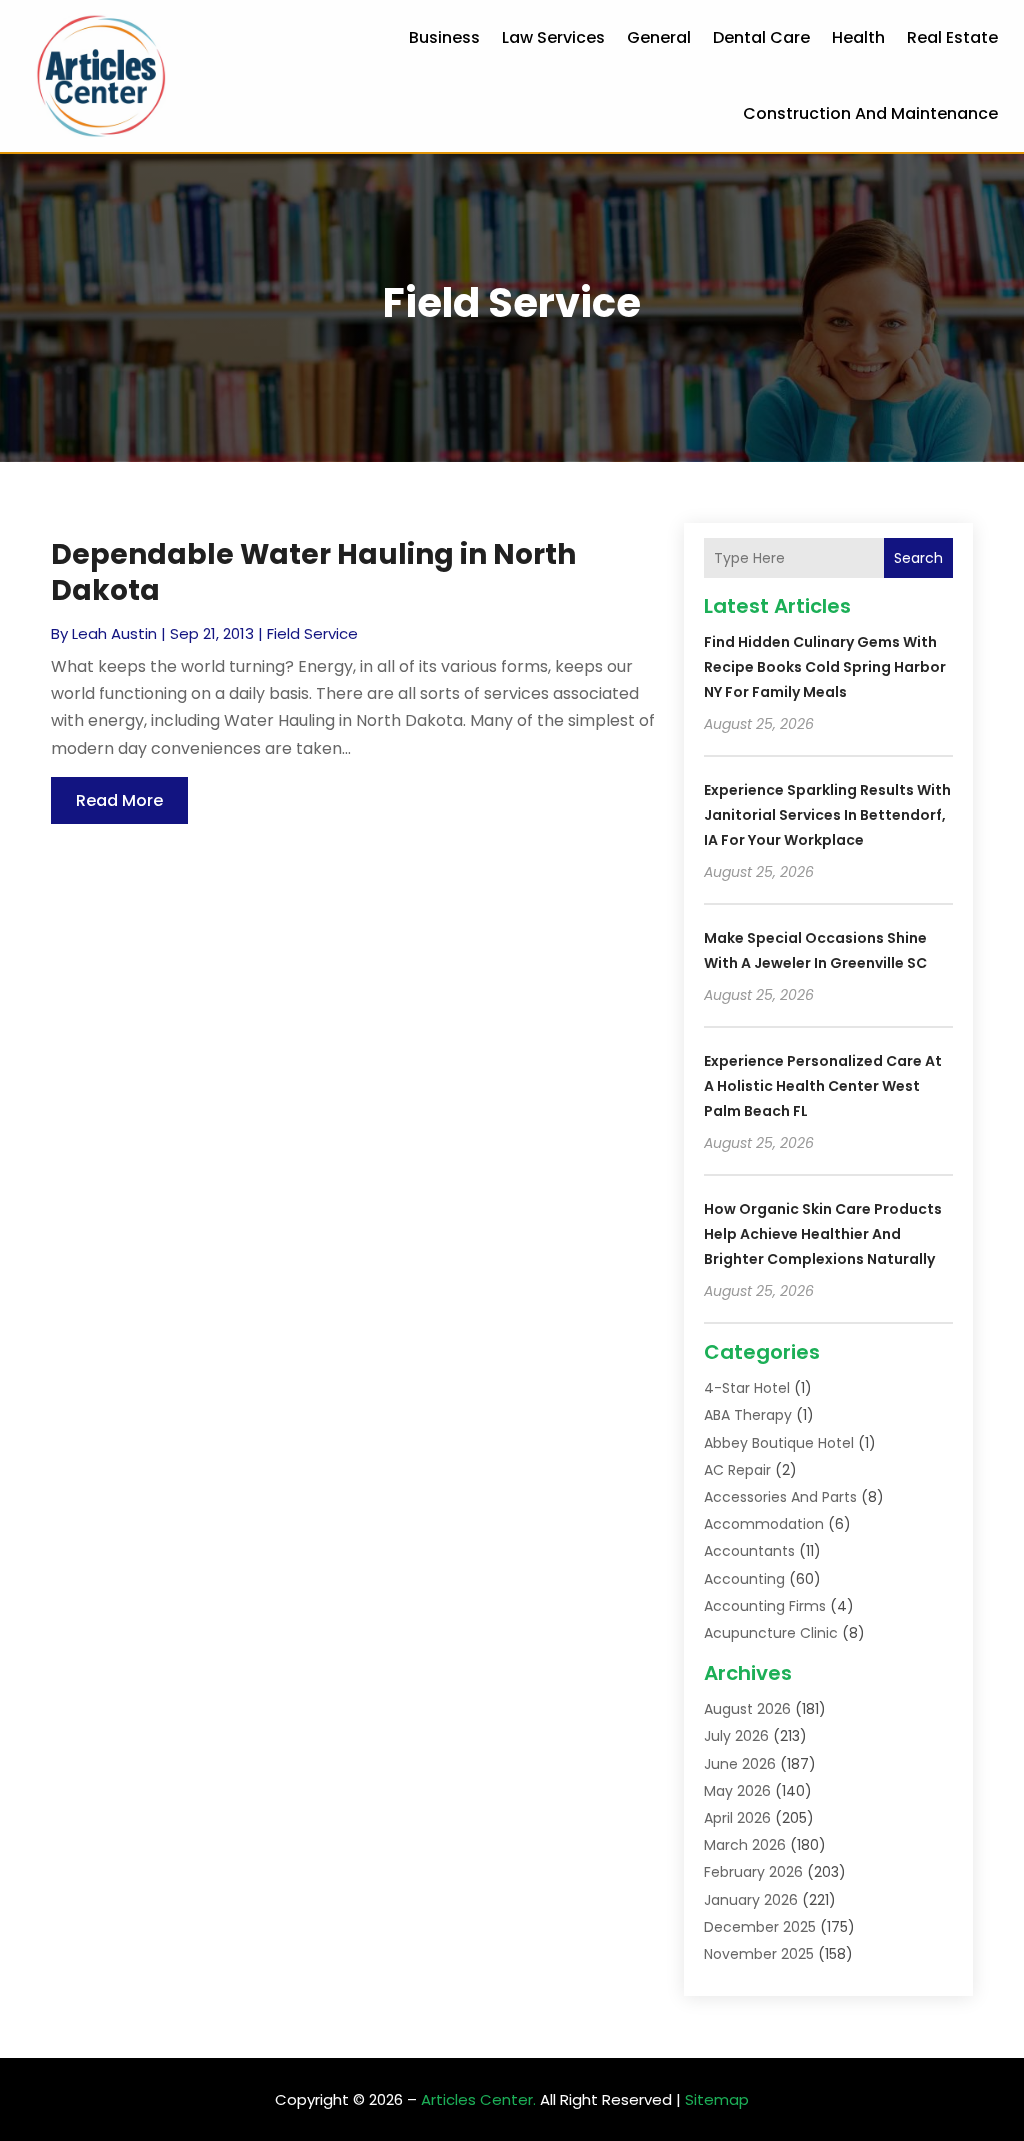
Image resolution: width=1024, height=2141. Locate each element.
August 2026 (747, 1709)
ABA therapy (748, 1415)
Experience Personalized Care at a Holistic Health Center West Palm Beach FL (823, 1086)
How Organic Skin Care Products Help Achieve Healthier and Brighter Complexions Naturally (823, 1234)
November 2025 (759, 1954)
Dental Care (761, 37)
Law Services (553, 37)
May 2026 (737, 1791)
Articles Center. (478, 2099)
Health (858, 37)
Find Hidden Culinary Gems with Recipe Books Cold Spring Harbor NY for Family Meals (825, 667)
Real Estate (952, 37)
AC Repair (737, 1470)
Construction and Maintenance (870, 113)
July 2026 (736, 1736)
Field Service (312, 633)
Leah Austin (114, 633)
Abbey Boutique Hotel (779, 1443)
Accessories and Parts (780, 1497)
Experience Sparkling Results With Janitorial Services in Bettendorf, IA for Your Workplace (827, 815)
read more (119, 800)
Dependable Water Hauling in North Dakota (313, 572)
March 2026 (745, 1845)
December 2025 (760, 1927)
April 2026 (737, 1818)
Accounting (744, 1579)
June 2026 (740, 1764)
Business (444, 37)
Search (918, 558)
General (659, 37)
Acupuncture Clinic (771, 1633)
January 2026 (751, 1900)
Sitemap (717, 2099)
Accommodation (764, 1524)
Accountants (749, 1551)
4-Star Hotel (747, 1388)
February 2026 (753, 1872)
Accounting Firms (765, 1606)
